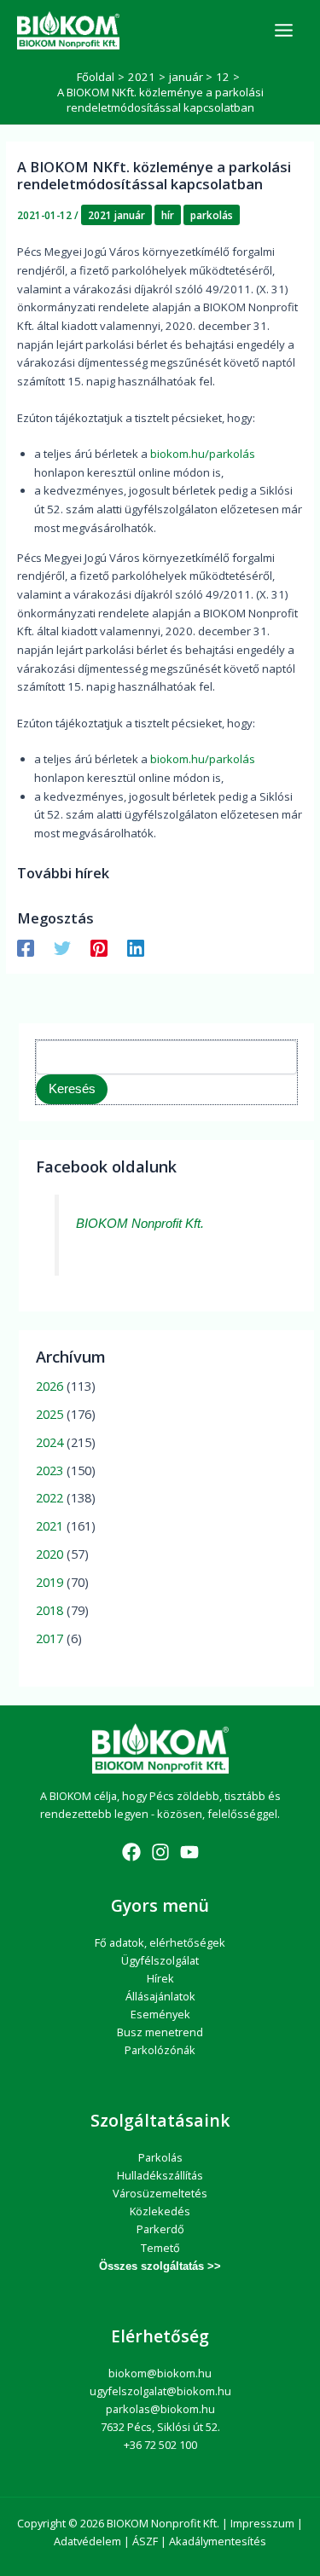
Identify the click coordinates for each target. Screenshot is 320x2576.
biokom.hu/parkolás (203, 454)
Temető (160, 2248)
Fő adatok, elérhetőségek (160, 1942)
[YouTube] (189, 1852)
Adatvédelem (87, 2541)
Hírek (160, 1978)
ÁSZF (145, 2541)
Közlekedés (160, 2211)
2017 (49, 1638)
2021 (49, 1525)
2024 (49, 1442)
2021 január (116, 215)
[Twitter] (62, 948)
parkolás (212, 215)
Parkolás (160, 2157)
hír (168, 215)
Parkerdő (160, 2229)
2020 (49, 1554)
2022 (49, 1497)
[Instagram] (160, 1852)
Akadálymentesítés (218, 2541)
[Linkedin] (136, 948)
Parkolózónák (160, 2050)
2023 (49, 1470)
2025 (49, 1414)
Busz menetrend (160, 2032)
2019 (49, 1582)
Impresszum (262, 2523)
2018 (49, 1610)
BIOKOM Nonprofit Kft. (140, 1224)
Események (160, 2014)
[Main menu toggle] (284, 30)
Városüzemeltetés (160, 2193)
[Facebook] (26, 948)
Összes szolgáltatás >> (160, 2266)
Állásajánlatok (160, 1996)
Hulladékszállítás (160, 2175)
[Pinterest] (99, 948)
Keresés (72, 1089)
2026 (49, 1386)
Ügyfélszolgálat (160, 1960)
